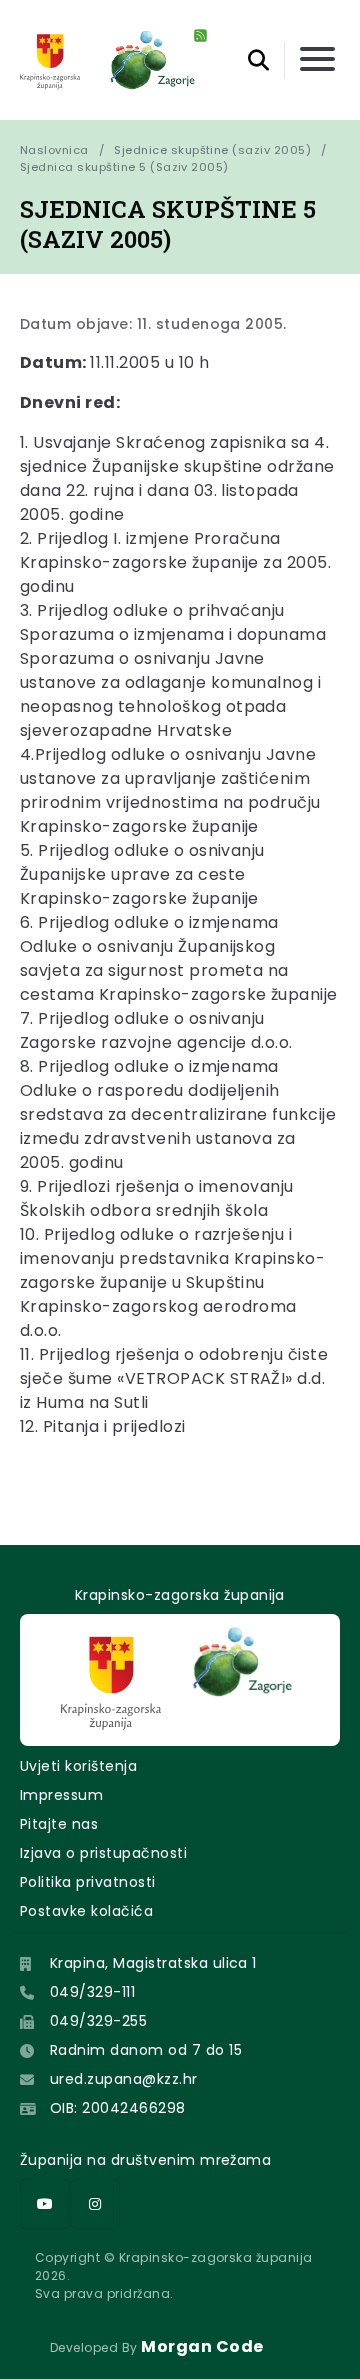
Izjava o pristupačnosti (103, 1853)
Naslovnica (54, 150)
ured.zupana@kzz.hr (124, 2079)
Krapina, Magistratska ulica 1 (153, 1963)
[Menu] (317, 60)
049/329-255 (98, 2021)
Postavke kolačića (86, 1911)
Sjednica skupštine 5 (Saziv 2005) (124, 167)
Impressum (61, 1795)
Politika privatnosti (88, 1882)
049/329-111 (92, 1992)
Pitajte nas (59, 1824)
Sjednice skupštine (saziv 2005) (212, 150)
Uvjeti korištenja (78, 1766)
